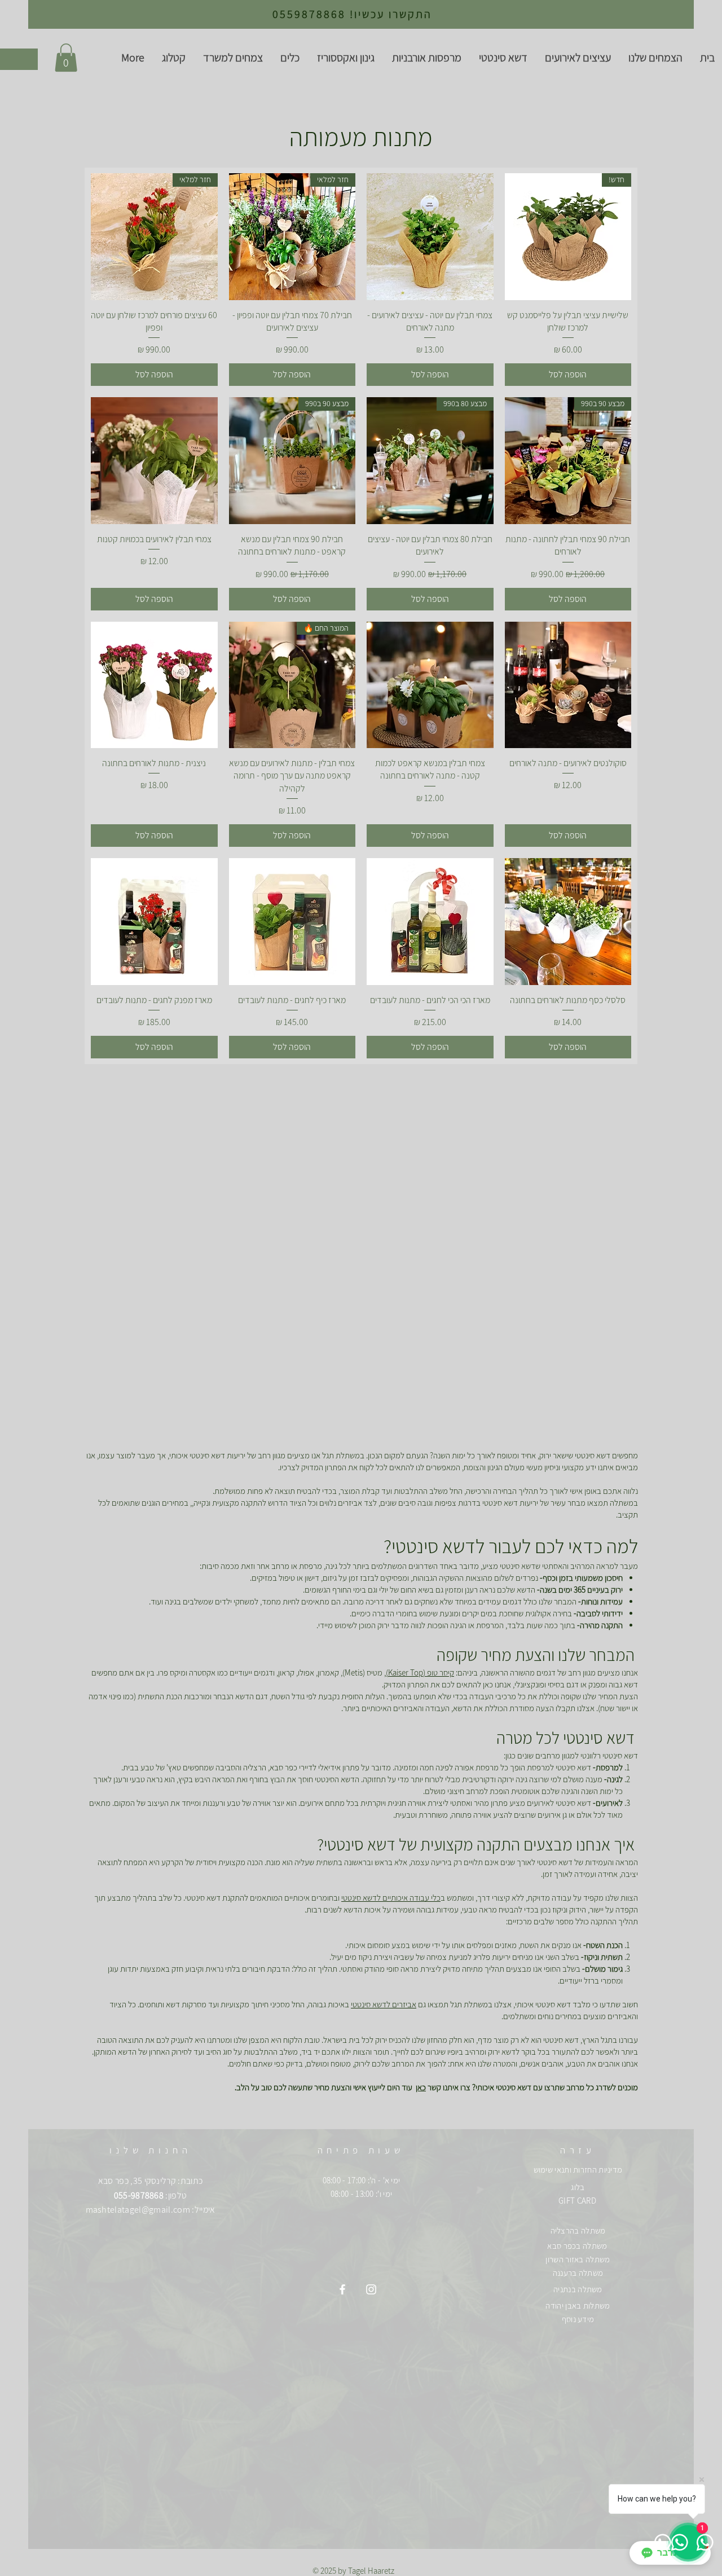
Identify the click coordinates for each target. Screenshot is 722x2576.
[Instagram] (371, 2289)
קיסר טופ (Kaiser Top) (420, 1672)
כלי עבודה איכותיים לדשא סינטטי (391, 1898)
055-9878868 (139, 2195)
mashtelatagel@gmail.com (138, 2210)
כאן (421, 2087)
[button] (66, 58)
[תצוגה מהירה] (430, 237)
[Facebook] (342, 2289)
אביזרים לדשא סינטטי (384, 2004)
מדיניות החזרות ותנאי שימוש (578, 2170)
